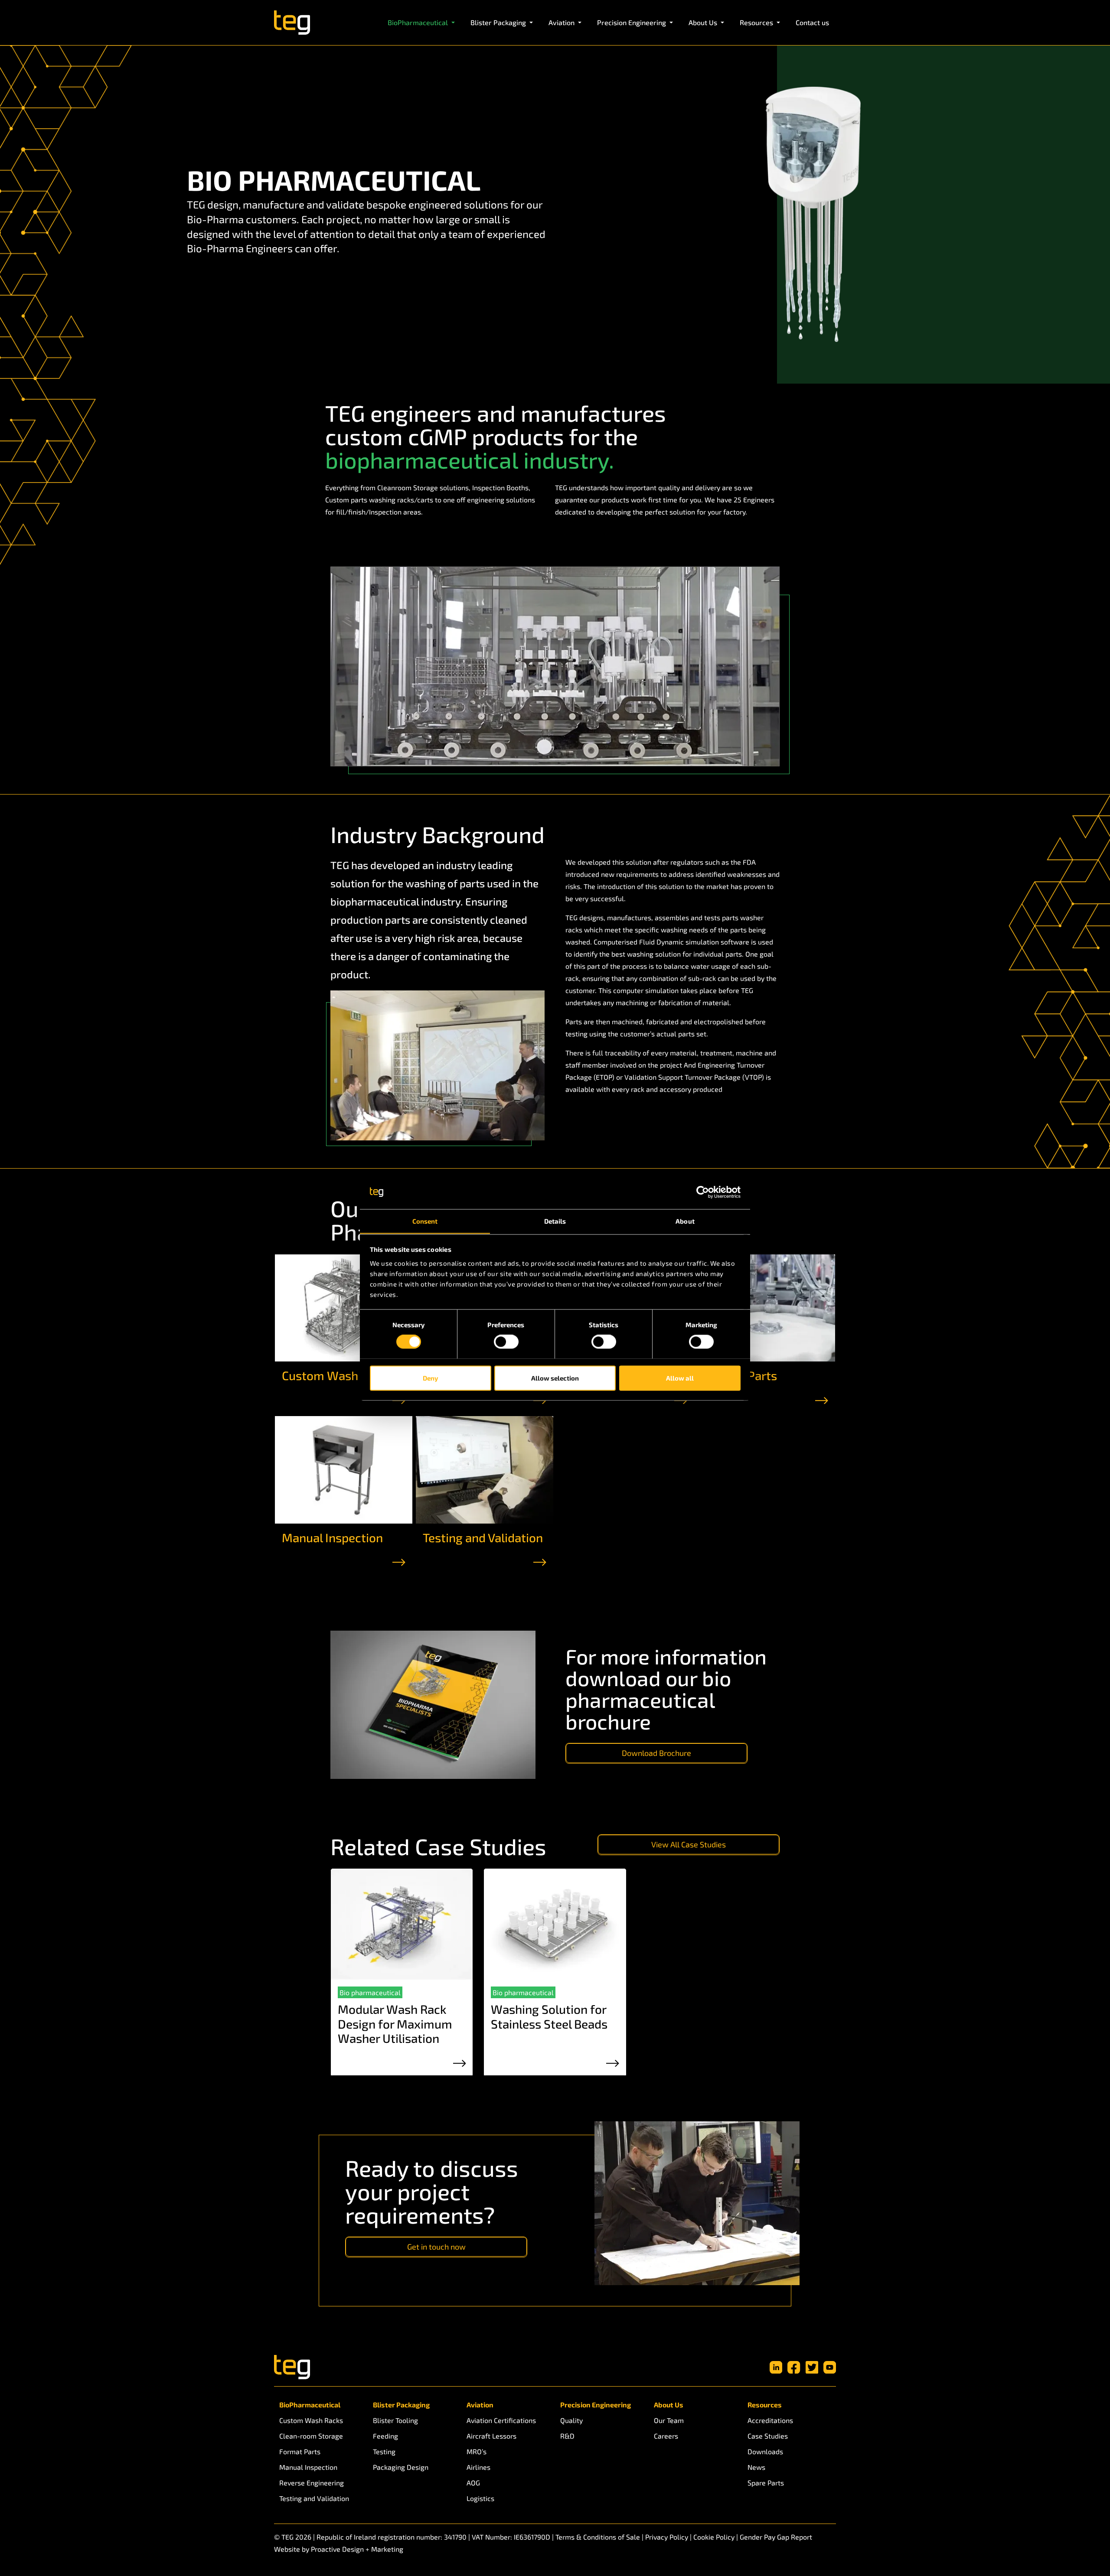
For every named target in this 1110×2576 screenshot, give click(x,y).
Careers (666, 2436)
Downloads (765, 2451)
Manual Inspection (332, 1537)
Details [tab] (555, 1221)
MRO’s (477, 2451)
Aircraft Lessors (491, 2436)
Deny (430, 1378)
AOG (473, 2483)
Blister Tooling (395, 2420)
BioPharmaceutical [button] (419, 22)
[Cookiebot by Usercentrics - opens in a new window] (703, 1192)
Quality (571, 2420)
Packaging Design (401, 2467)
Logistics (480, 2498)
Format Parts (300, 2451)
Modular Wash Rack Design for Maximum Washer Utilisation (395, 2024)
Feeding (385, 2436)
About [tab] (685, 1221)
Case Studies (768, 2436)
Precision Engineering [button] (632, 22)
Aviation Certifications (501, 2420)
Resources (765, 2405)
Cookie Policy (714, 2537)
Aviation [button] (562, 22)
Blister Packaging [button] (499, 22)
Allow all (680, 1378)
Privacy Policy (667, 2537)
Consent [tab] (425, 1221)
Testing (384, 2451)
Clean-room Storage (311, 2436)
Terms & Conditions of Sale (598, 2537)
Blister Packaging (401, 2405)
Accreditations (770, 2420)
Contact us (812, 22)
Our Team (669, 2420)
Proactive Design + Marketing (357, 2549)
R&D (567, 2436)
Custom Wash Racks (338, 1375)
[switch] (506, 1342)
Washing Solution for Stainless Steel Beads (549, 2016)
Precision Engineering (596, 2405)
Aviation (480, 2405)
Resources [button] (757, 22)
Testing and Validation (483, 1537)
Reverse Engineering (312, 2483)
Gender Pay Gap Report (776, 2537)
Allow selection (555, 1378)
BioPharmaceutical (310, 2405)
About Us (669, 2405)
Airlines (478, 2467)
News (756, 2467)
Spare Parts (766, 2483)
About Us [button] (704, 22)
